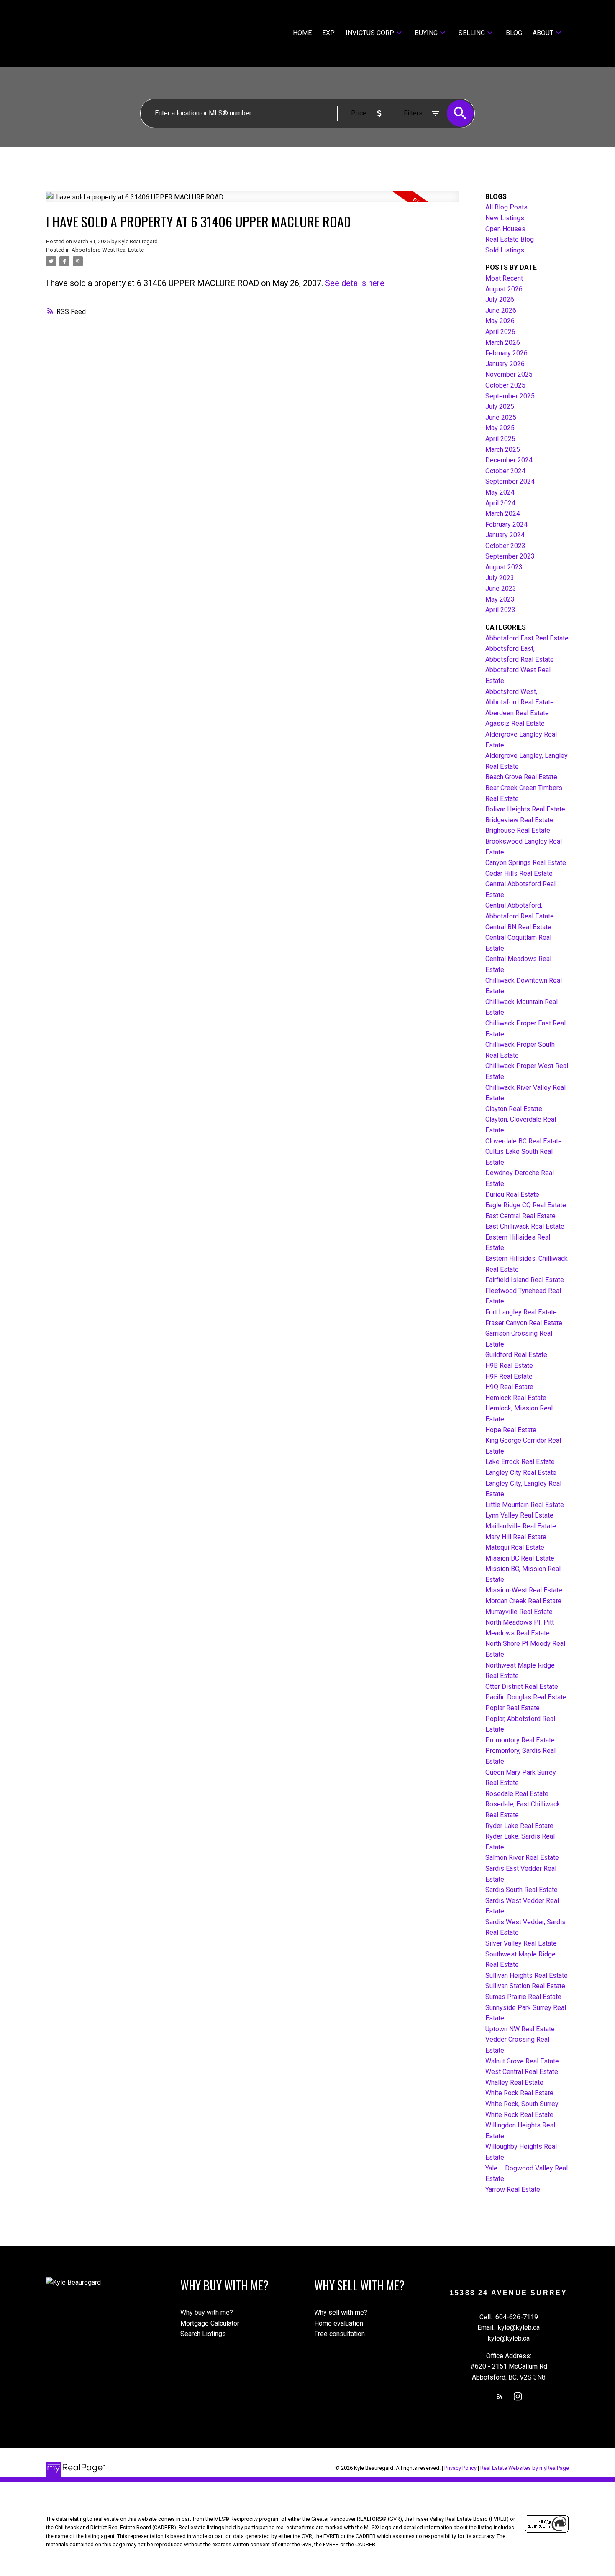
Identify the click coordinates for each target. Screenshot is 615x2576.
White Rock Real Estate (519, 2093)
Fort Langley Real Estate (521, 1312)
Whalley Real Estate (514, 2082)
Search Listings (203, 2334)
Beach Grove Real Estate (521, 777)
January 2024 (505, 535)
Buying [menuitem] (426, 33)
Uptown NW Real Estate (520, 2029)
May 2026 (500, 321)
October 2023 (505, 546)
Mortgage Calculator (210, 2323)
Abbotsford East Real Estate (527, 638)
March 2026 (503, 343)
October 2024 (505, 471)
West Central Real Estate (522, 2072)
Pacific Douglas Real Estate (526, 1697)
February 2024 (506, 524)
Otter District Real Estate (522, 1687)
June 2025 (501, 417)
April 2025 (500, 439)
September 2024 (510, 481)
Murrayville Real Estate (519, 1612)
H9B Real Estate (509, 1366)
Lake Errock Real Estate (520, 1462)
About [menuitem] (543, 33)
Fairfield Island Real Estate (525, 1280)
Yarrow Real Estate (513, 2190)
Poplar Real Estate (512, 1708)
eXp (328, 33)
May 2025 (500, 428)
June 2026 (501, 310)
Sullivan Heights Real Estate (527, 1975)
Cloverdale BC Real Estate (524, 1141)
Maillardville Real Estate (521, 1526)
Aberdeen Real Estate (517, 713)
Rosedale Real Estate (517, 1794)
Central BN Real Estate (518, 927)
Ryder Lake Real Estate (519, 1826)
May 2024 (500, 492)
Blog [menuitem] (514, 33)
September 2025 (510, 396)
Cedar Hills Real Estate (519, 874)
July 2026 (500, 300)
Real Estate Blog (510, 239)
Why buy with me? (207, 2312)
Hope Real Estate (511, 1430)
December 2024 (509, 460)
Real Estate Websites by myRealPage (525, 2468)
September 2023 (510, 556)
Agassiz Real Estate (515, 723)
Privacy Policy (460, 2468)
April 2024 (500, 503)
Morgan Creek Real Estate (523, 1601)
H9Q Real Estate (509, 1387)
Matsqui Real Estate (515, 1547)
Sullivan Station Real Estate (525, 1986)
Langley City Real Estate (521, 1473)
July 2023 (500, 578)
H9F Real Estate (509, 1376)
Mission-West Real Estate (524, 1590)
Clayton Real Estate (514, 1109)
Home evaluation (339, 2323)
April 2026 (500, 332)
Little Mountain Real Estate (525, 1505)
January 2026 (505, 364)
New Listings (505, 218)
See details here (355, 283)
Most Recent (504, 278)
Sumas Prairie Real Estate (523, 1997)
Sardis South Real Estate (521, 1890)
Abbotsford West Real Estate (108, 250)
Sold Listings (505, 250)
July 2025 (500, 407)
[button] (500, 2396)
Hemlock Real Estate (516, 1398)
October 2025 (505, 385)
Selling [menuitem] (472, 33)
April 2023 (500, 610)
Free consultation (340, 2334)
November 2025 (509, 374)
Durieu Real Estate (512, 1195)
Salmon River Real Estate (522, 1858)
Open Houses (505, 229)
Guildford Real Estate (516, 1355)
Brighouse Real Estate (518, 830)
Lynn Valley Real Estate (519, 1515)
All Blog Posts (506, 207)
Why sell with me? (341, 2312)
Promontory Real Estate (520, 1740)
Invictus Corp (370, 33)
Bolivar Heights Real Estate (525, 809)
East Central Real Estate (520, 1216)
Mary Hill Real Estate (516, 1537)
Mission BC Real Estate (520, 1558)
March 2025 (503, 450)
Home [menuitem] (302, 33)
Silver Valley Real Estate (521, 1943)
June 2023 (501, 588)
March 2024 (503, 514)
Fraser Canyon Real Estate (524, 1323)
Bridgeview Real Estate (519, 820)
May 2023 (500, 599)
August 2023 (504, 567)
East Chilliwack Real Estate (525, 1226)
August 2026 (504, 289)
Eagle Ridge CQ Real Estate (526, 1205)
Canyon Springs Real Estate (526, 863)
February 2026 (506, 353)
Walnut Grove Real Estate (522, 2061)
